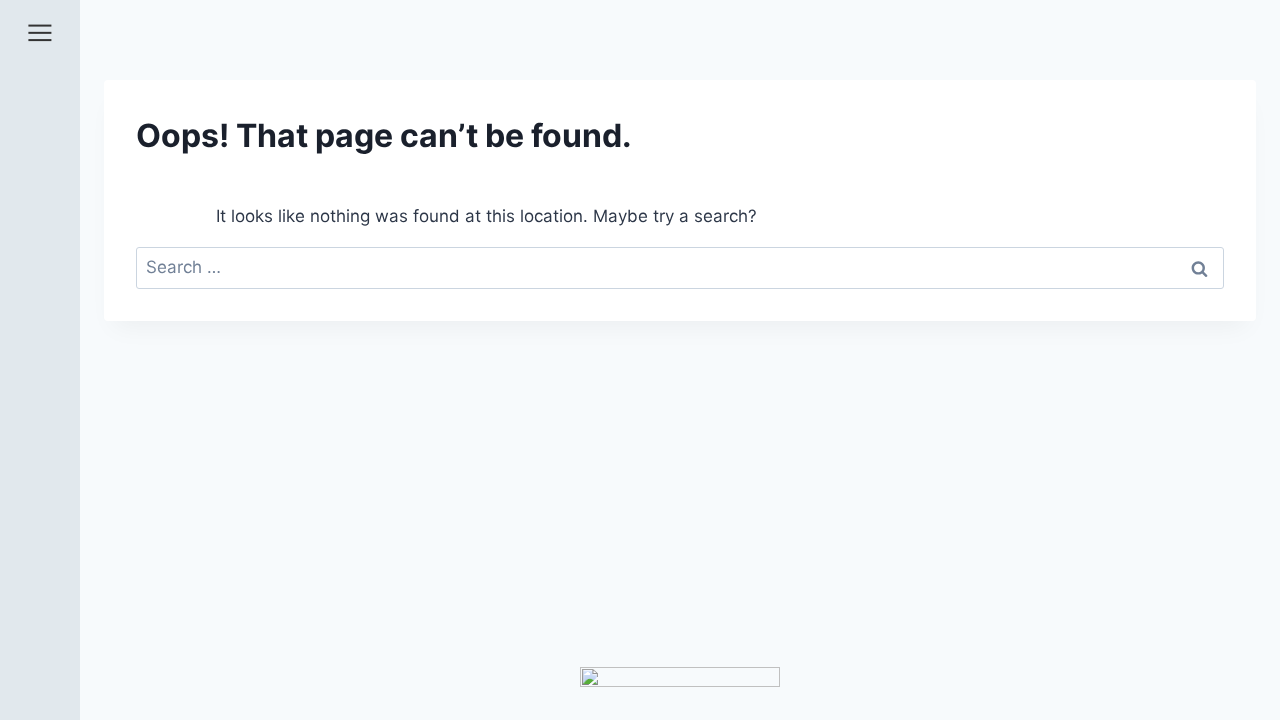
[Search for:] (680, 267)
